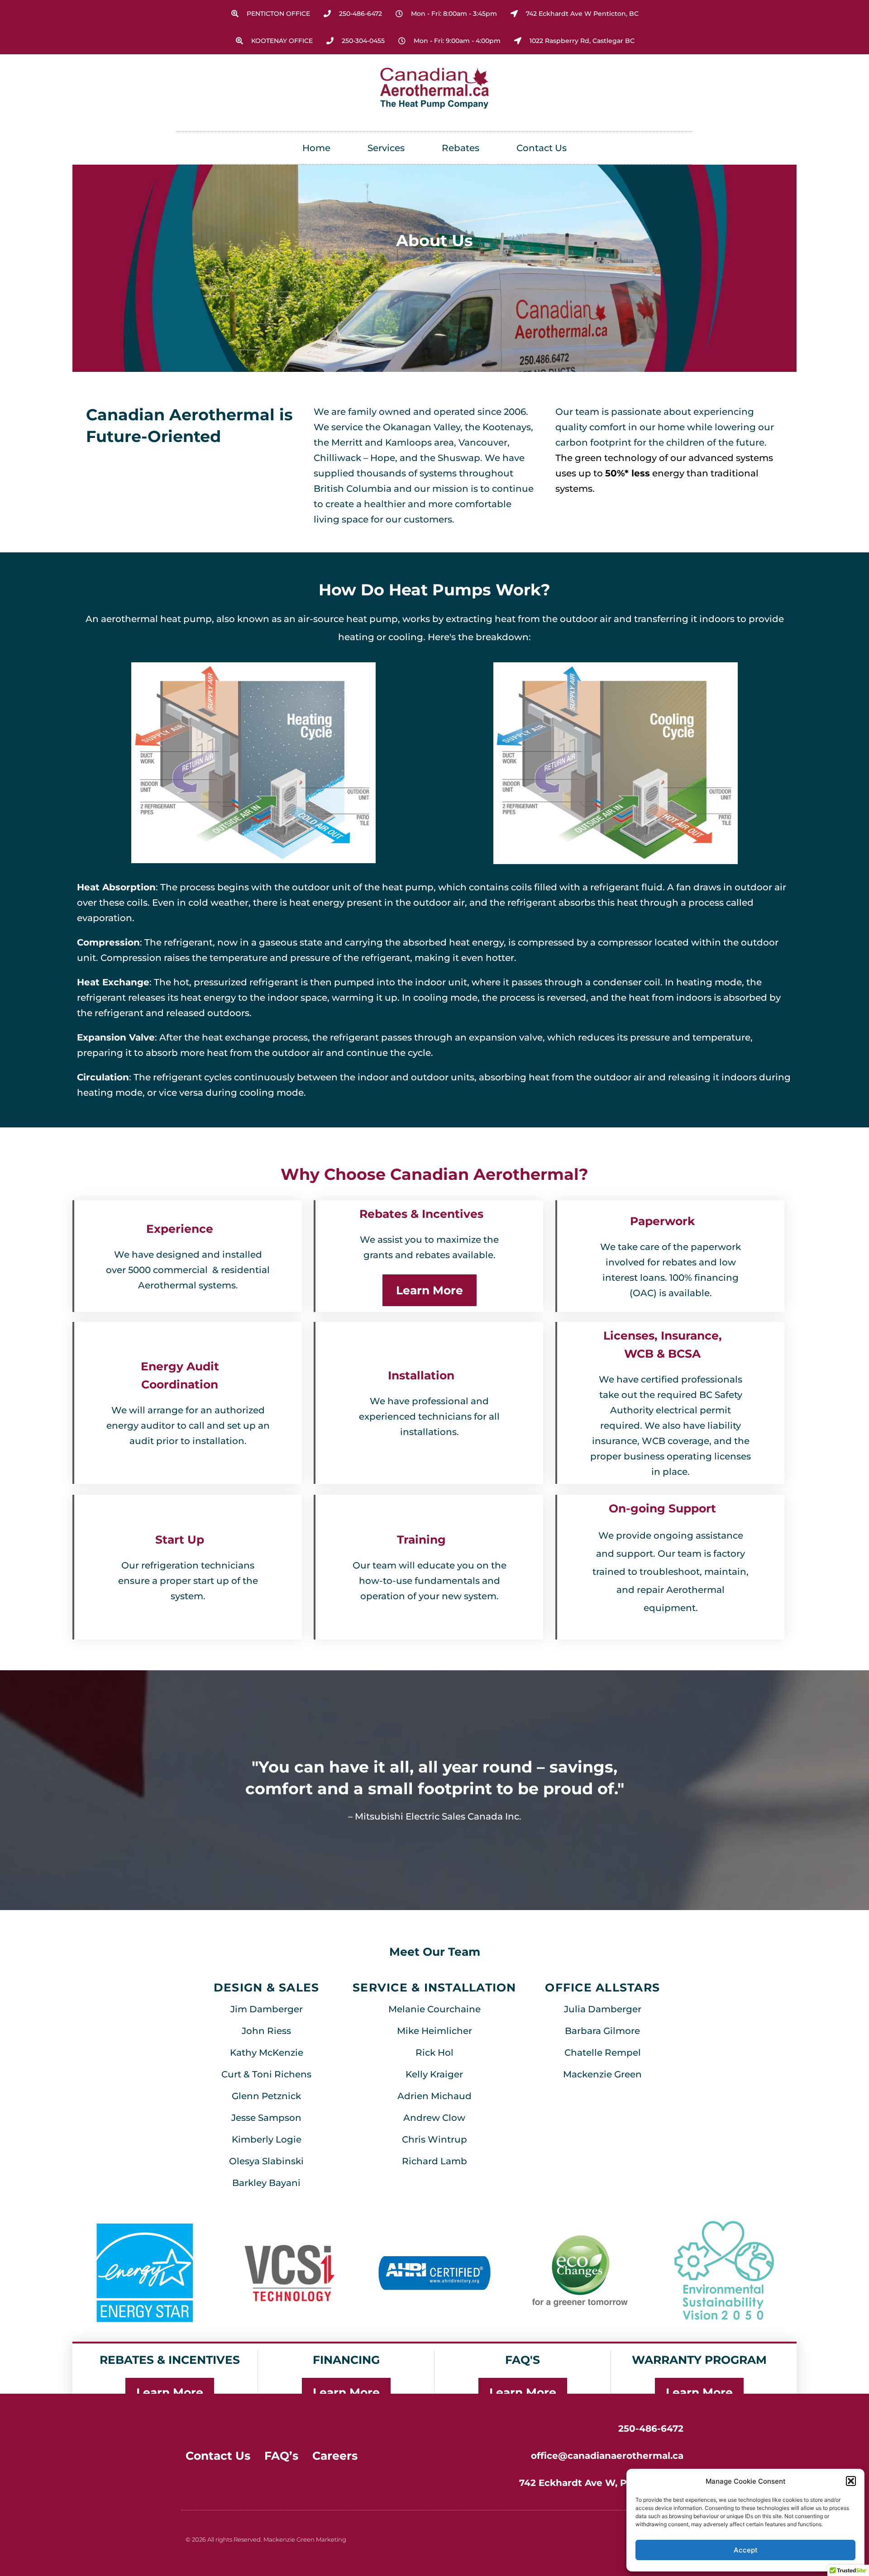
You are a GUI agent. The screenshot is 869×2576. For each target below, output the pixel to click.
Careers (335, 2456)
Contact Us (542, 148)
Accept (746, 2550)
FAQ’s (281, 2456)
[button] (851, 2481)
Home (316, 148)
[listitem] (671, 1572)
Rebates (461, 148)
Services (386, 148)
